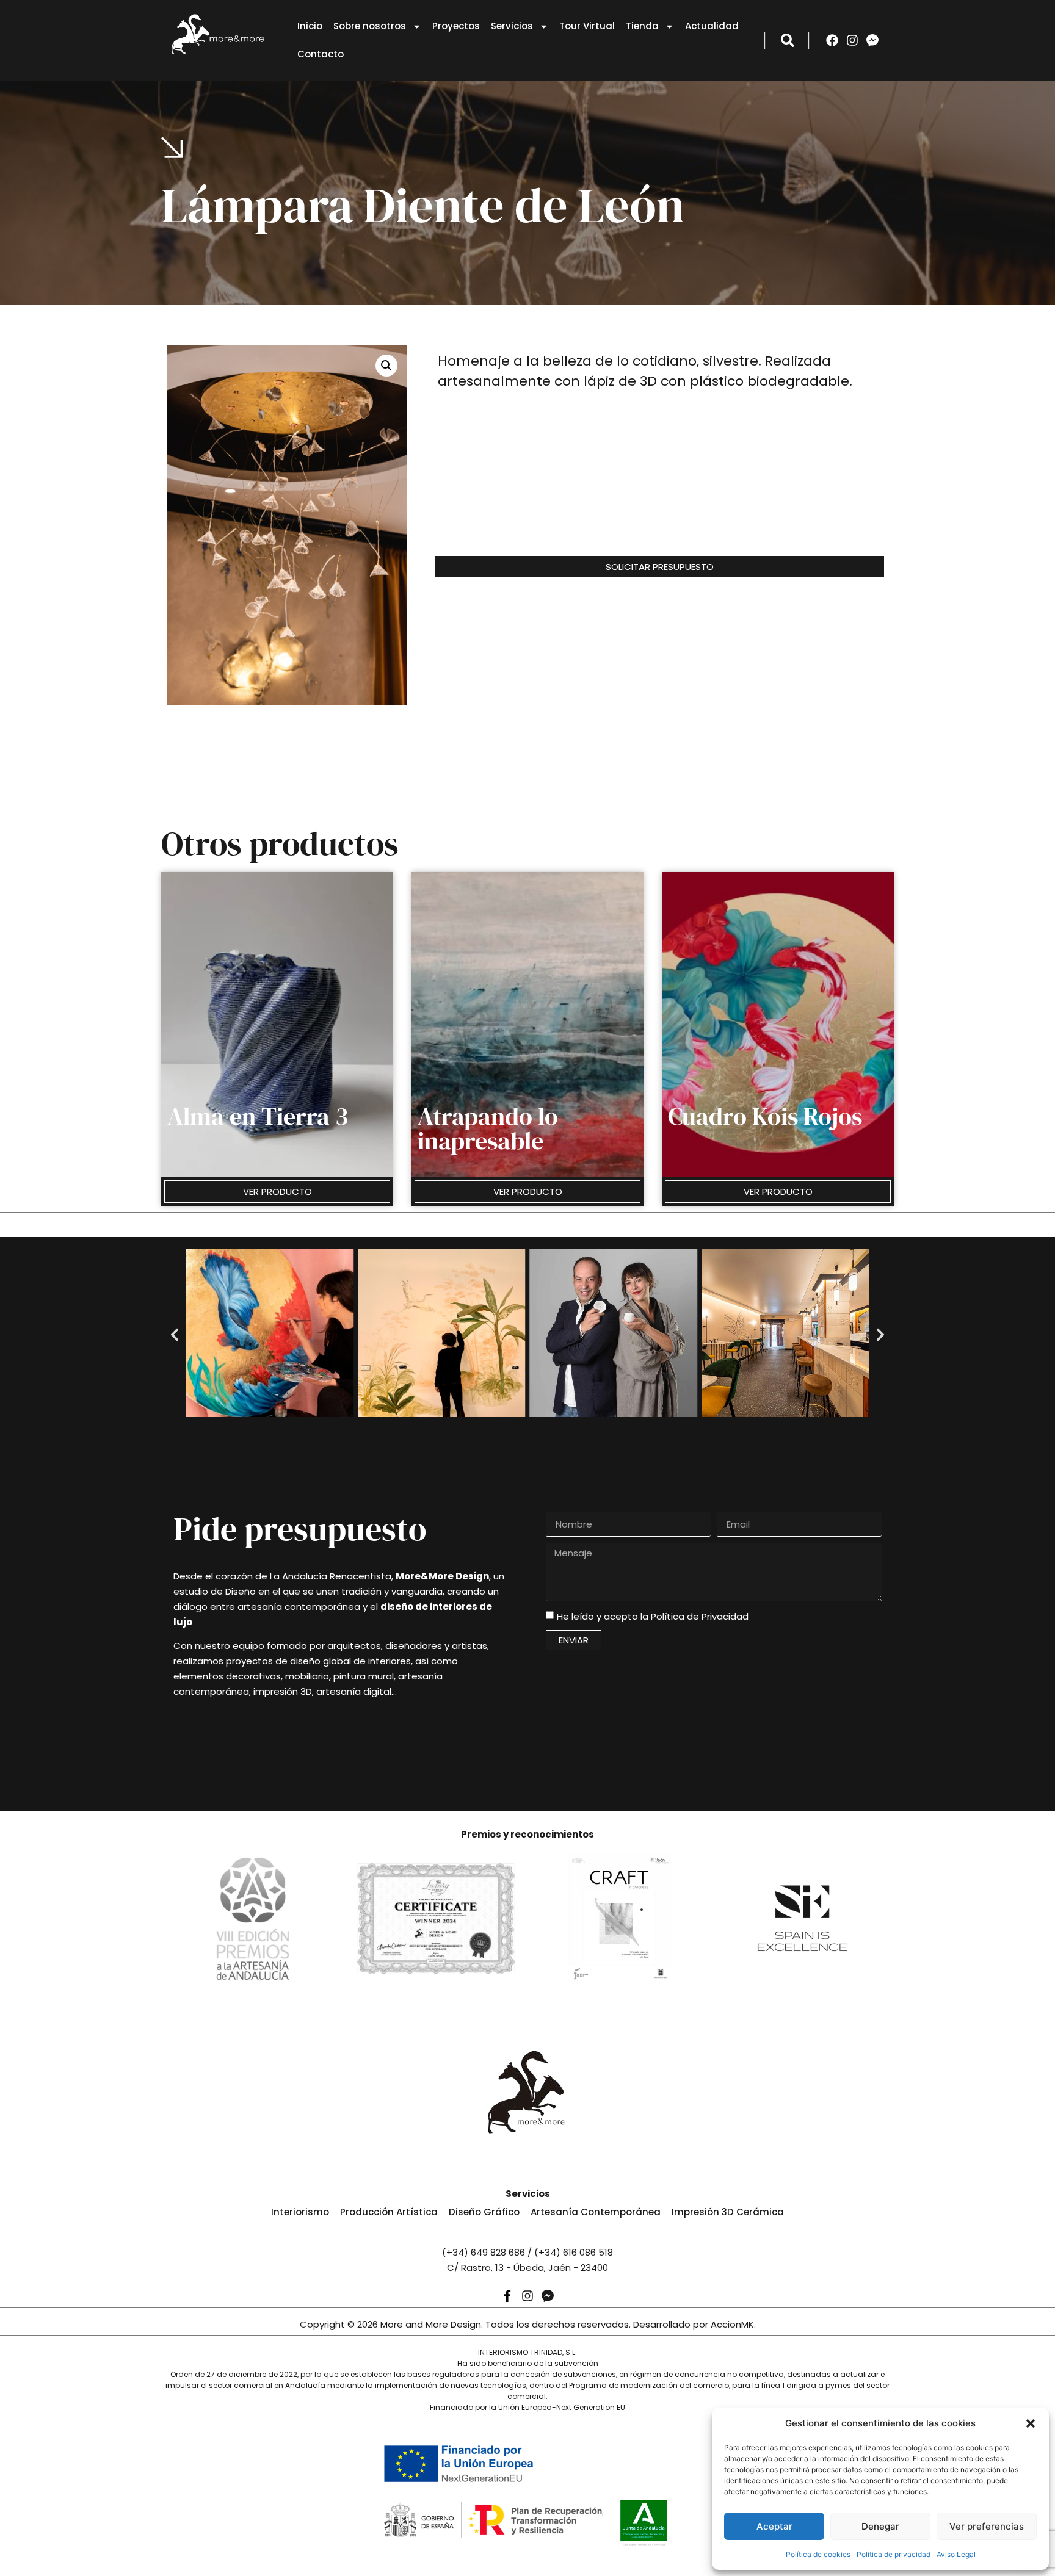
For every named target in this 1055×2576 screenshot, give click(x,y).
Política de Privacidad (700, 1616)
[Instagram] (852, 40)
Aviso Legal (956, 2554)
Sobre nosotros (370, 26)
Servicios (512, 26)
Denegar (880, 2526)
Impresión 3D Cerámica (728, 2212)
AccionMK (732, 2324)
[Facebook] (832, 40)
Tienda (642, 26)
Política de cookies (818, 2554)
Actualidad (712, 26)
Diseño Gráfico (484, 2212)
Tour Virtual (587, 26)
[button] (1031, 2423)
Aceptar (774, 2526)
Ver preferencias (987, 2526)
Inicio (310, 26)
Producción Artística (389, 2212)
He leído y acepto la (653, 1616)
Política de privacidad (894, 2554)
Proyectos (456, 26)
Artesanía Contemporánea (596, 2212)
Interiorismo (300, 2212)
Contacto (321, 54)
